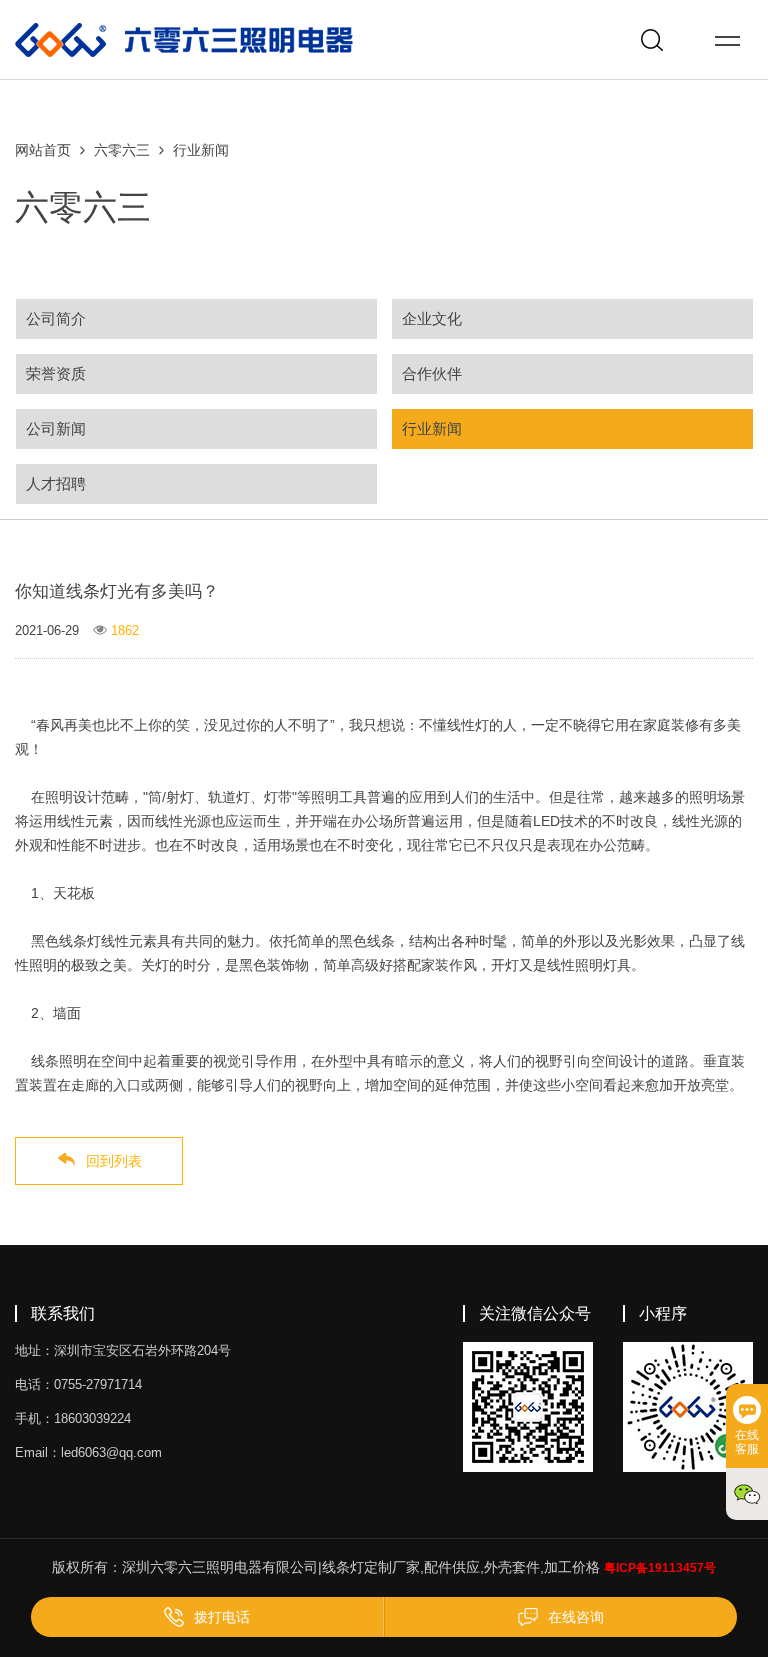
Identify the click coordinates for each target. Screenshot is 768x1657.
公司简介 (56, 318)
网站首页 (43, 150)
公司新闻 (56, 428)
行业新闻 (201, 150)
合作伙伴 (432, 373)
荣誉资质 (56, 373)
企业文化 (432, 318)
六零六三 (122, 150)
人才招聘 (56, 483)
